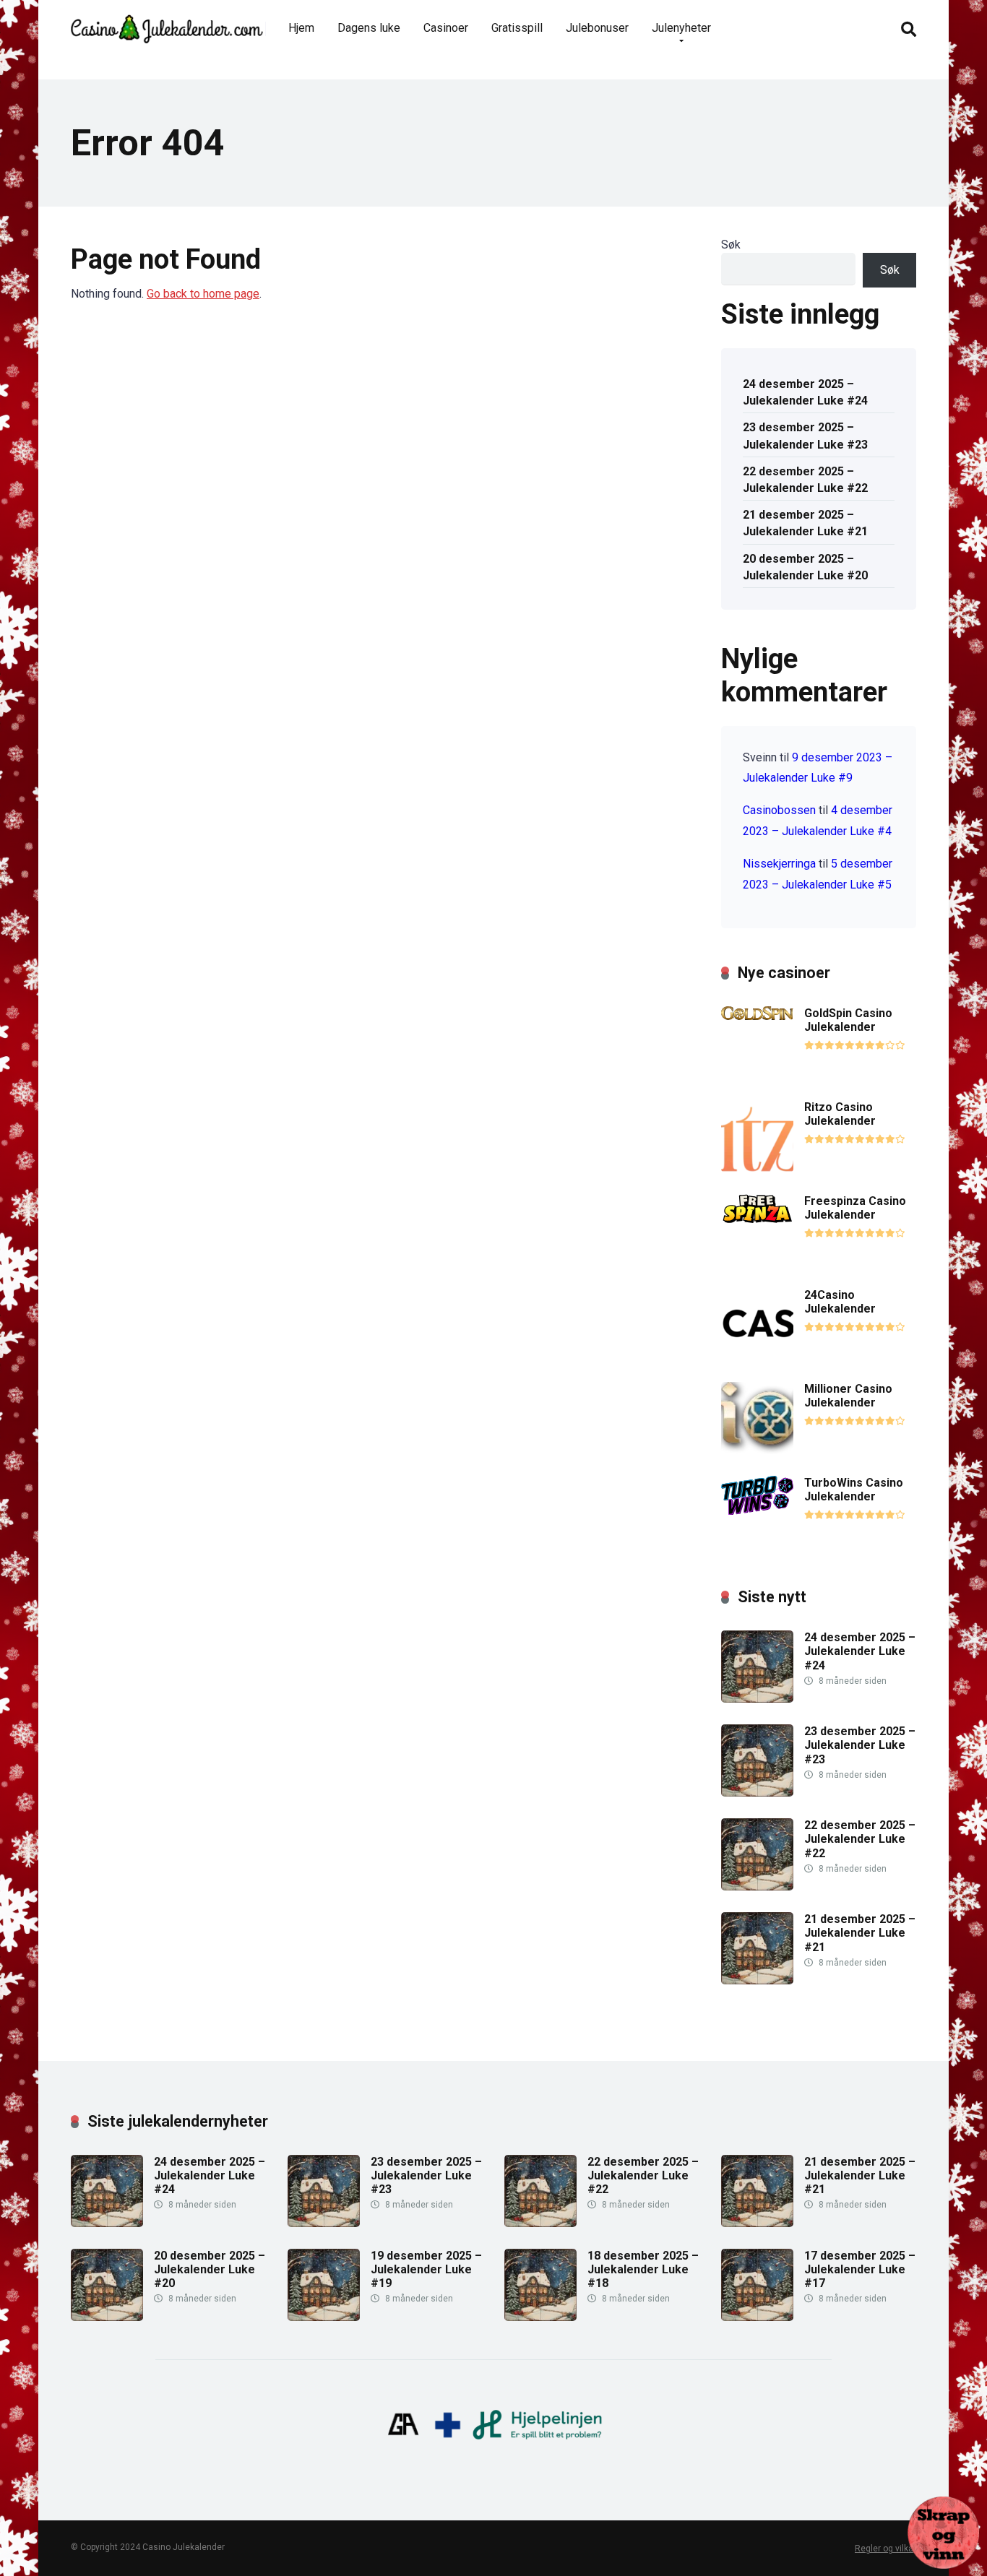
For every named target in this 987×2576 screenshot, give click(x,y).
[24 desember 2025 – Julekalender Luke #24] (757, 1699)
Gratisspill (517, 28)
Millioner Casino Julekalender (848, 1396)
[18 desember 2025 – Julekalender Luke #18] (540, 2317)
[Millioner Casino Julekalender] (757, 1450)
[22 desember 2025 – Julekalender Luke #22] (757, 1886)
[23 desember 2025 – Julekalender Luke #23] (757, 1793)
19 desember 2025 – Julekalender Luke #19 (426, 2269)
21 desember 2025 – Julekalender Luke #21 (805, 523)
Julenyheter (681, 28)
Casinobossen (779, 810)
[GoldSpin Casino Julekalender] (757, 1016)
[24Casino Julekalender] (757, 1356)
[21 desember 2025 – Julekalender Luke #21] (757, 1980)
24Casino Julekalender (840, 1302)
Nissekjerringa (779, 864)
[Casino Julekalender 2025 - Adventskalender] (167, 23)
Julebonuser (597, 28)
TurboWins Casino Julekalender (854, 1490)
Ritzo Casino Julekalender (840, 1114)
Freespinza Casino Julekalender (855, 1208)
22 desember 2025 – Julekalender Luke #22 (805, 480)
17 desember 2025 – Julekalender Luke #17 (860, 2269)
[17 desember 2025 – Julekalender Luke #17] (757, 2317)
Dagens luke (369, 28)
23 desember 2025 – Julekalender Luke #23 (805, 436)
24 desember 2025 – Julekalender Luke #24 (805, 392)
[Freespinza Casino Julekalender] (757, 1220)
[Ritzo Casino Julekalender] (757, 1168)
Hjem (301, 28)
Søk (731, 245)
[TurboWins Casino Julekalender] (757, 1511)
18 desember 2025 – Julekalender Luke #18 (643, 2269)
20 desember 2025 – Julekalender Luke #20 (805, 567)
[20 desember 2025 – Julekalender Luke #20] (107, 2317)
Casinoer (446, 28)
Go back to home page (203, 294)
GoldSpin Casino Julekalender (848, 1020)
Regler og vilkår (885, 2549)
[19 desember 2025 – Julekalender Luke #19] (324, 2317)
